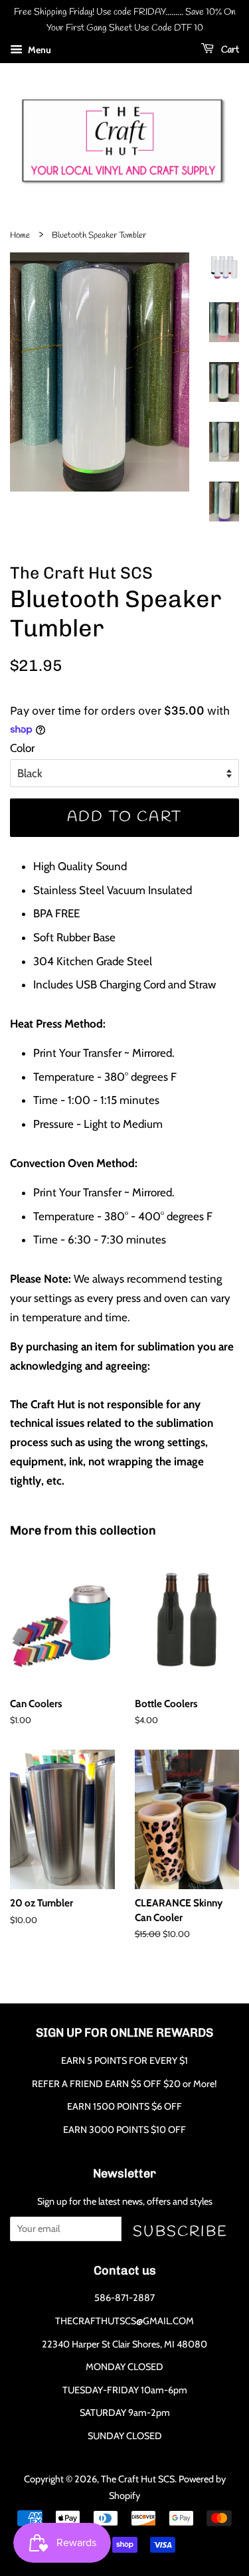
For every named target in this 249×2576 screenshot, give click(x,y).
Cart (229, 50)
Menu (39, 50)
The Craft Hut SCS (138, 2479)
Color (22, 748)
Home (20, 235)
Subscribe (180, 2232)
